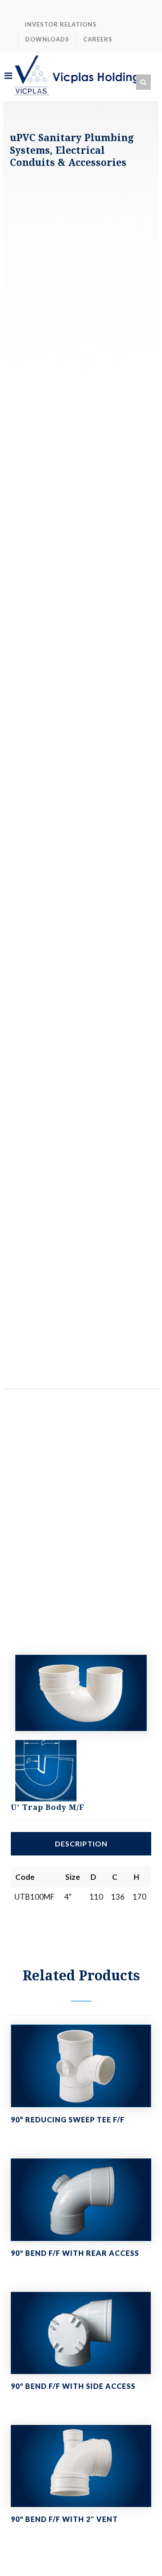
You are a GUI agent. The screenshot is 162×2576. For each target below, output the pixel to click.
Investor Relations (61, 24)
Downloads (47, 39)
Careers (98, 39)
